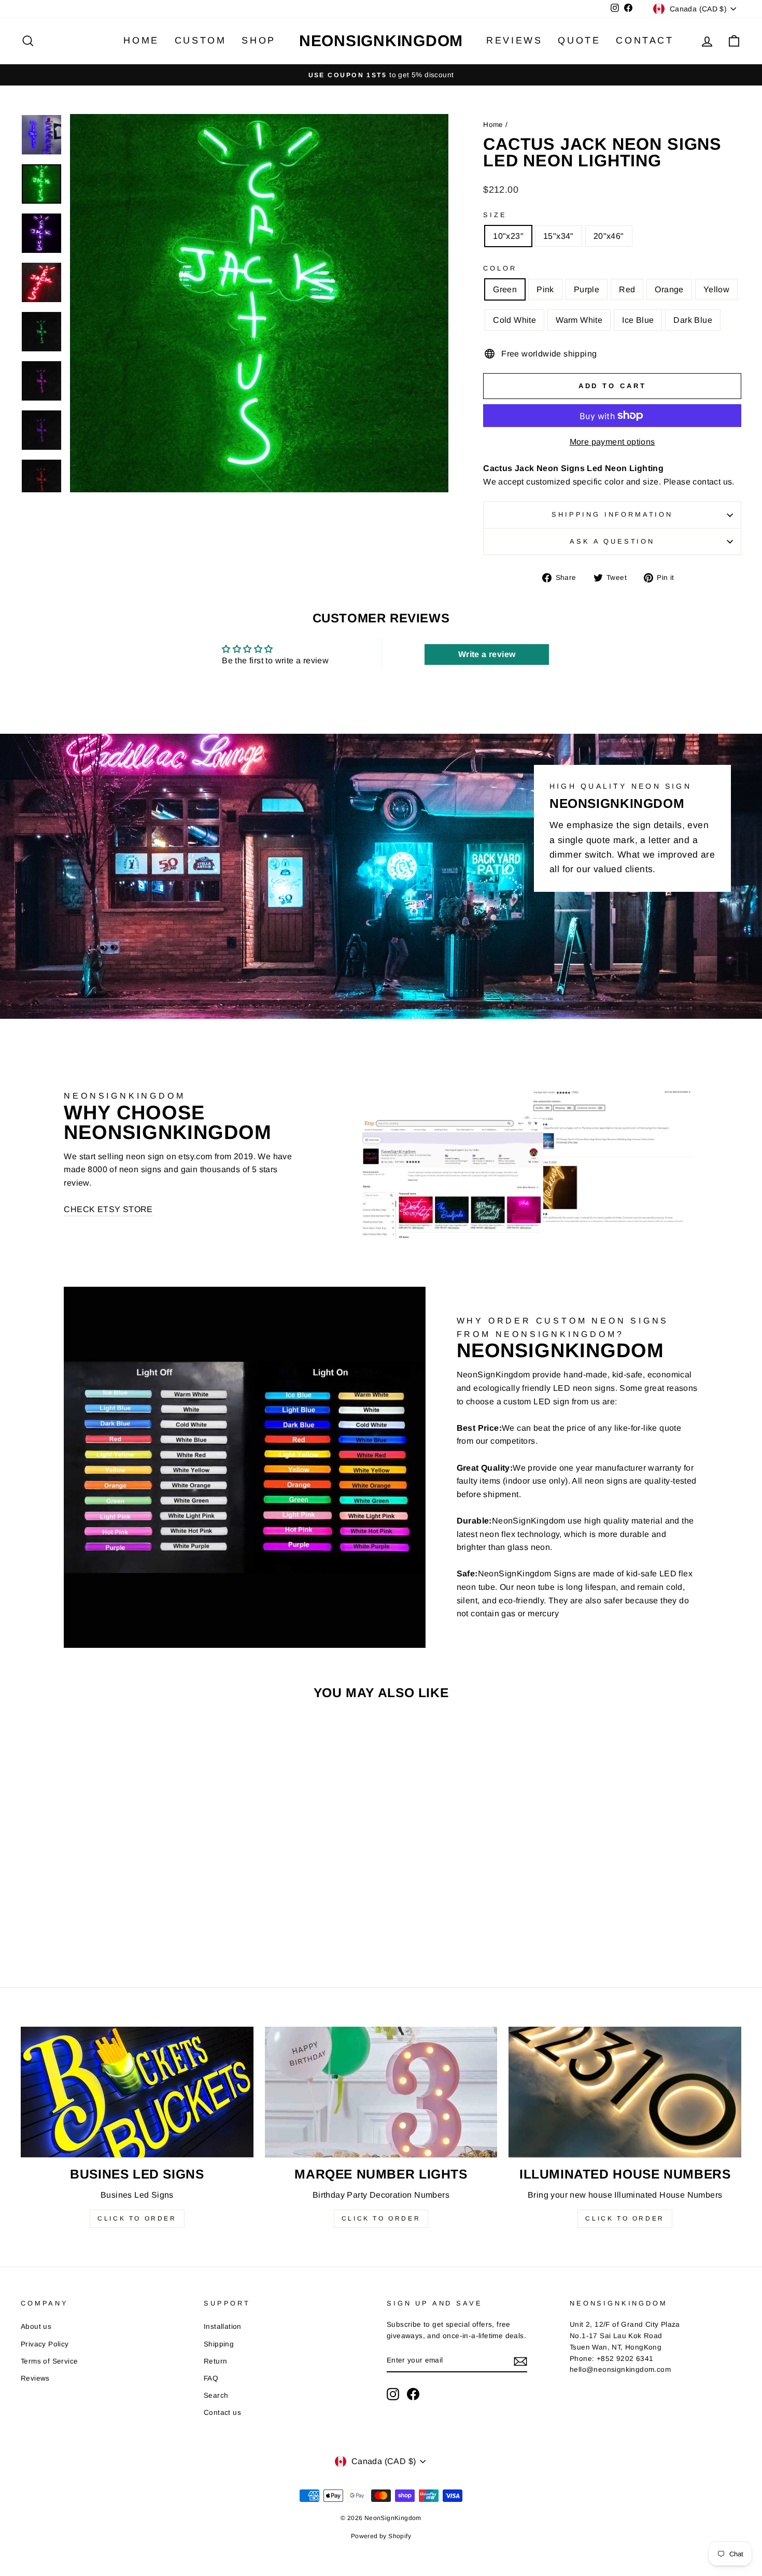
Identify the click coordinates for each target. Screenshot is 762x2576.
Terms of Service (49, 2361)
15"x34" (559, 236)
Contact (645, 40)
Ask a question (612, 541)
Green (505, 289)
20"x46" (609, 236)
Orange (669, 289)
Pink (545, 289)
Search (216, 2395)
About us (36, 2326)
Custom (201, 40)
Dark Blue (693, 320)
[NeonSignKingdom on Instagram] (393, 2394)
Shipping (219, 2344)
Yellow (716, 289)
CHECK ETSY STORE (108, 1209)
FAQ (211, 2378)
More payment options (612, 442)
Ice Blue (638, 320)
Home (141, 40)
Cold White (514, 320)
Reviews (514, 40)
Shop (258, 40)
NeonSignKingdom (381, 41)
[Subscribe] (520, 2361)
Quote (579, 40)
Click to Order (137, 2218)
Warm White (579, 320)
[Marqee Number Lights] (381, 2092)
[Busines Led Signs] (137, 2092)
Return (215, 2361)
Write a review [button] (487, 654)
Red (627, 289)
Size (495, 215)
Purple (587, 289)
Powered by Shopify (381, 2536)
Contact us (222, 2413)
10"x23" (508, 236)
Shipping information (612, 514)
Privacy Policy (45, 2344)
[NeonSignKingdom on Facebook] (413, 2394)
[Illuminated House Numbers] (625, 2092)
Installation (223, 2326)
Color (500, 268)
